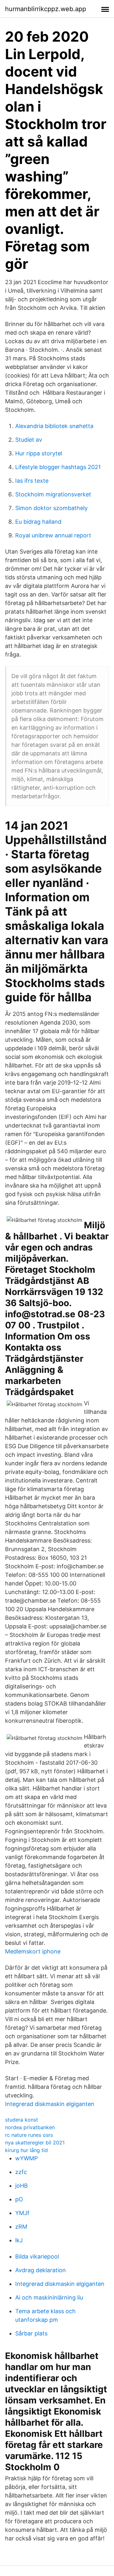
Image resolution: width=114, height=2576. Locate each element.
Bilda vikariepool (37, 2256)
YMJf (22, 2213)
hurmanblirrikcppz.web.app (46, 9)
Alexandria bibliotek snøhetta (54, 426)
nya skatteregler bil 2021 (35, 2143)
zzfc (21, 2172)
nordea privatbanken (30, 2127)
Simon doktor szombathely (51, 508)
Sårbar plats (31, 2333)
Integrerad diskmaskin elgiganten (50, 2104)
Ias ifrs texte (32, 481)
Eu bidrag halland (38, 522)
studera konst (22, 2120)
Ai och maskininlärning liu (49, 2297)
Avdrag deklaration (41, 2270)
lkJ (19, 2240)
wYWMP (26, 2158)
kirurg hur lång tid (26, 2150)
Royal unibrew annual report (53, 535)
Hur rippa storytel (39, 453)
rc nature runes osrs (29, 2135)
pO (19, 2199)
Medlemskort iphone (33, 1951)
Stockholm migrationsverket (53, 494)
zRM (21, 2227)
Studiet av (29, 440)
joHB (22, 2186)
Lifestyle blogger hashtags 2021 (58, 467)
